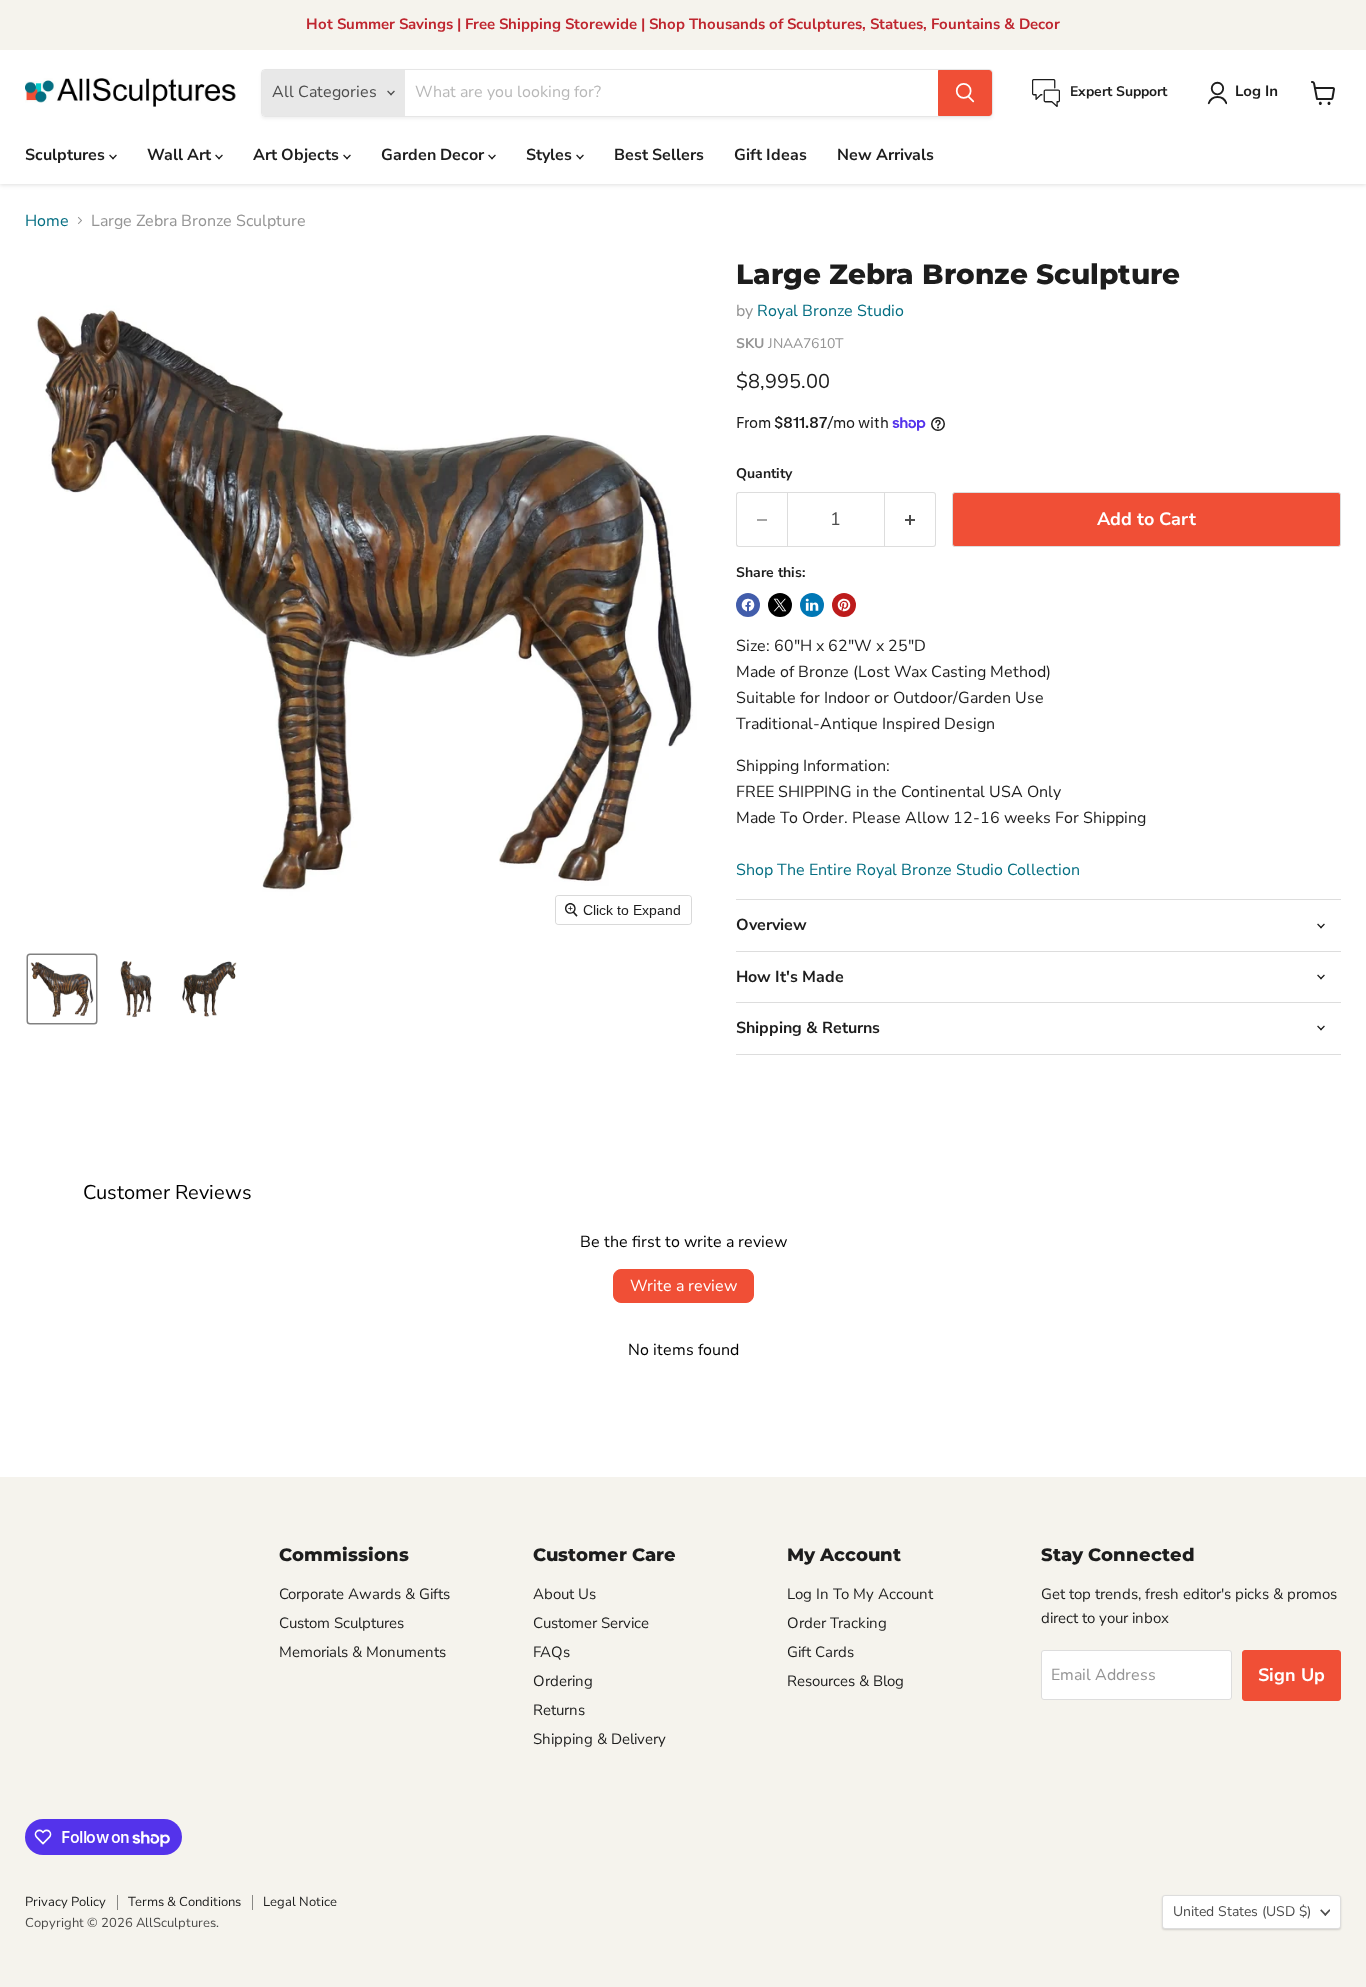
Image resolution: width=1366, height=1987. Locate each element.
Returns (559, 1710)
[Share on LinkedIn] (812, 605)
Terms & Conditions (184, 1902)
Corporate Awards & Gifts (364, 1594)
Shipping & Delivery (599, 1739)
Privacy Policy (65, 1902)
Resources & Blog (845, 1681)
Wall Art (181, 155)
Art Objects (298, 155)
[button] (1246, 93)
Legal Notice (300, 1902)
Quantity (764, 474)
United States (1242, 1911)
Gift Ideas (770, 155)
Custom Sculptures (341, 1623)
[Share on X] (780, 605)
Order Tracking (837, 1623)
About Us (564, 1594)
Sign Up (1291, 1675)
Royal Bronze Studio (830, 311)
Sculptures (67, 155)
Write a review (683, 1286)
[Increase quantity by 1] (910, 519)
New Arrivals (885, 155)
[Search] (965, 93)
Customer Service (591, 1623)
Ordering (563, 1681)
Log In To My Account (860, 1594)
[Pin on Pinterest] (844, 605)
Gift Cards (820, 1652)
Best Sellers (659, 155)
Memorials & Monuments (362, 1652)
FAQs (551, 1652)
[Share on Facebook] (748, 605)
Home (47, 221)
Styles (551, 155)
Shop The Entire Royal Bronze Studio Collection (908, 870)
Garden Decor (434, 155)
